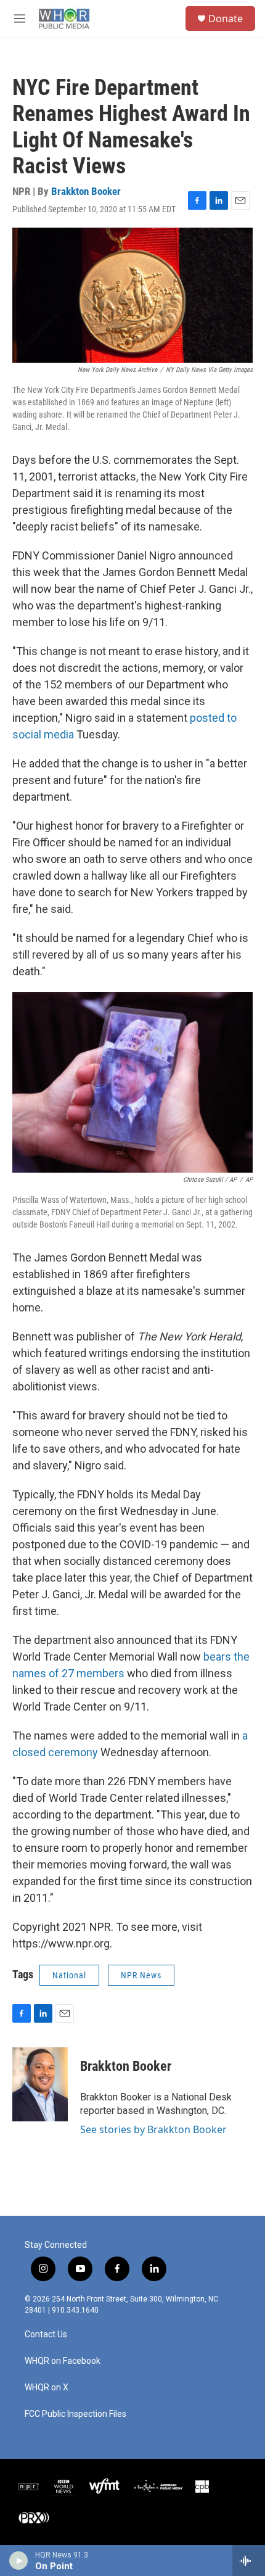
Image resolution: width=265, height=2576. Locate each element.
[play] (19, 2561)
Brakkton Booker (86, 191)
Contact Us (46, 2334)
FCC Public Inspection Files (75, 2414)
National (69, 1975)
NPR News (141, 1975)
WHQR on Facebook (63, 2361)
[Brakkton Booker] (40, 2084)
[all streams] (249, 2561)
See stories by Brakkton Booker (153, 2129)
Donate (226, 19)
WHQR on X (47, 2388)
